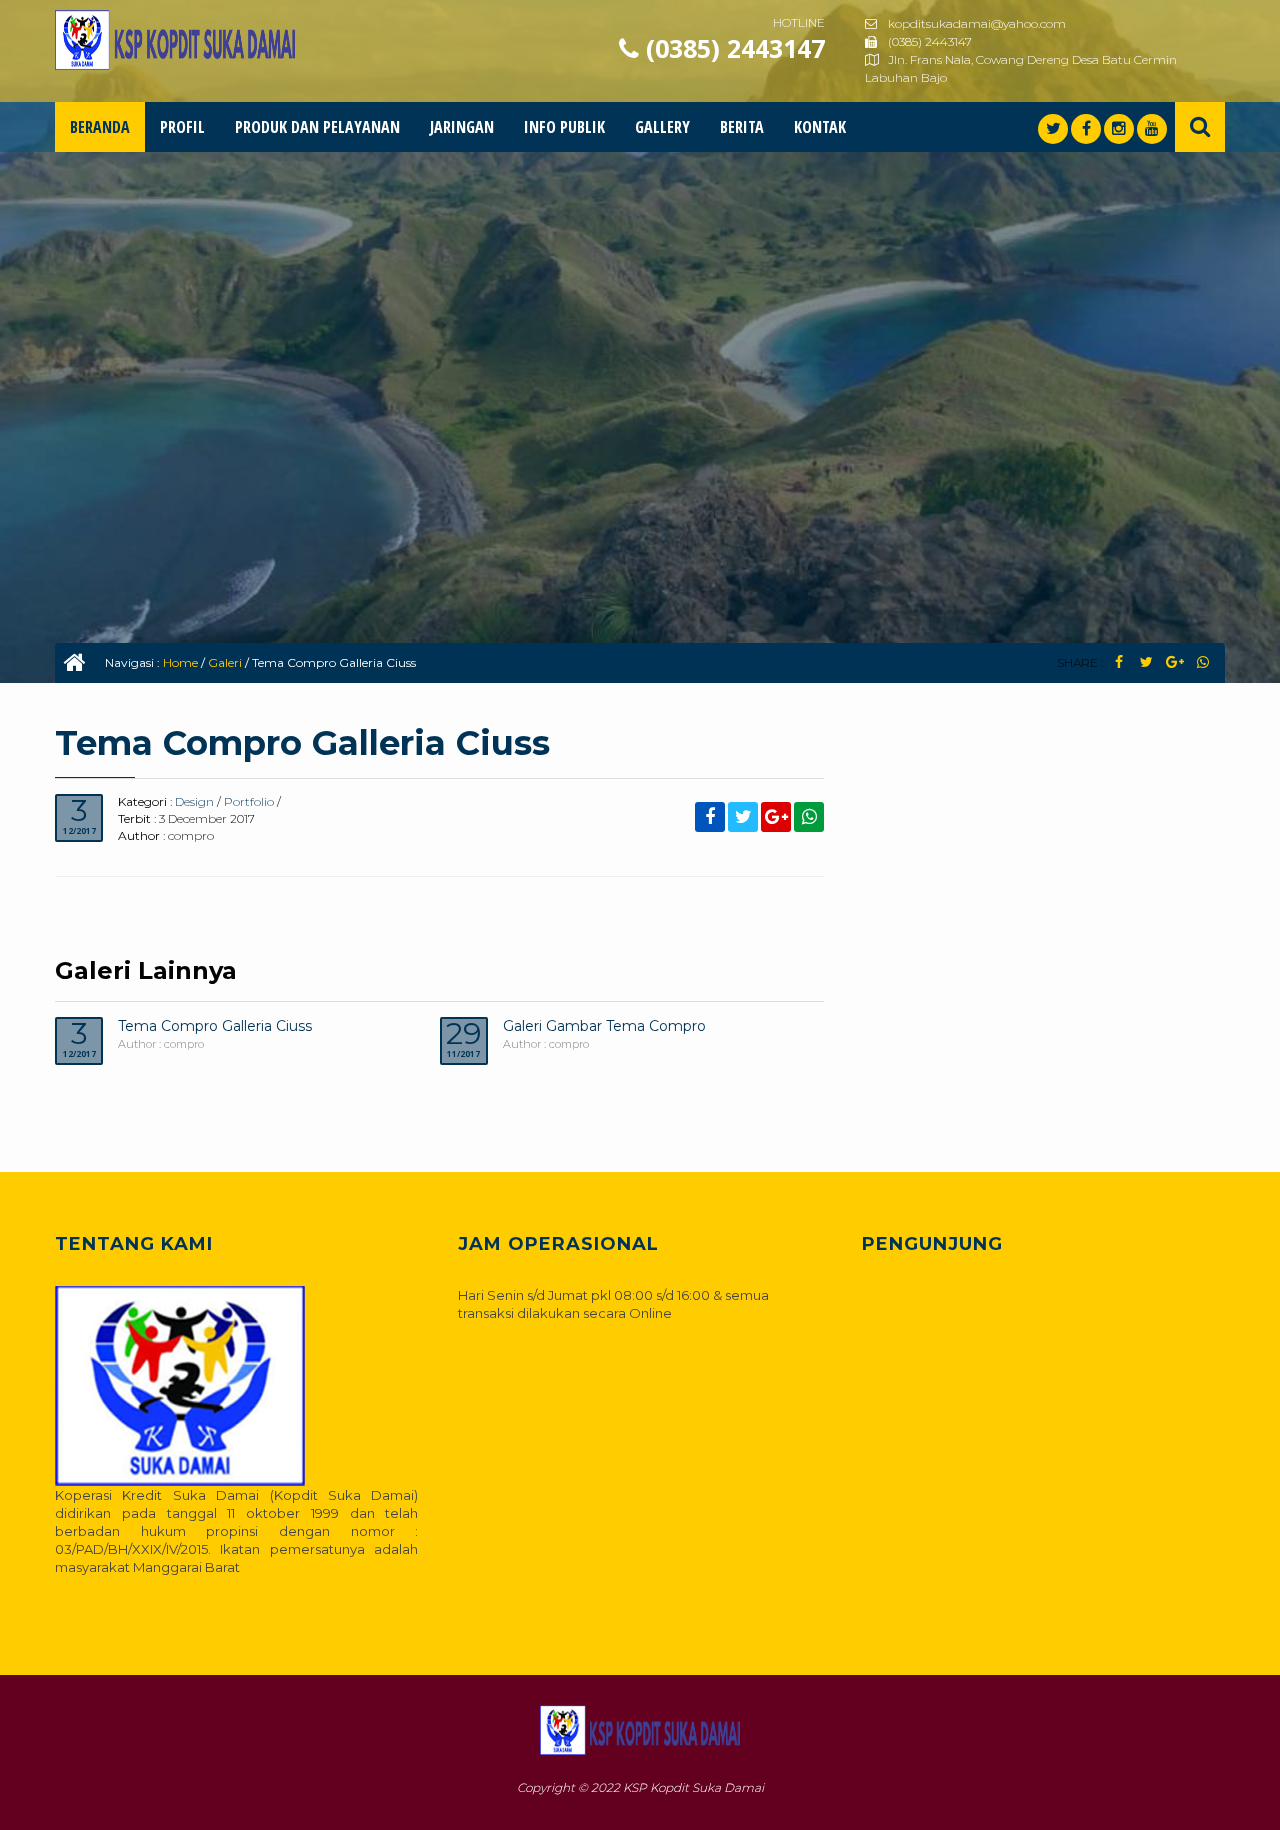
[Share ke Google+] (1174, 662)
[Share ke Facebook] (1118, 662)
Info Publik (564, 127)
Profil (182, 127)
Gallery (662, 127)
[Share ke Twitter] (1146, 662)
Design (194, 801)
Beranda (100, 127)
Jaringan (462, 127)
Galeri (225, 662)
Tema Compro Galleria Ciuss (215, 1026)
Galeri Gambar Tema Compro (604, 1026)
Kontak (820, 127)
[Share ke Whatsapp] (1202, 662)
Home (180, 662)
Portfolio (249, 801)
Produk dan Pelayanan (317, 127)
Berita (742, 127)
